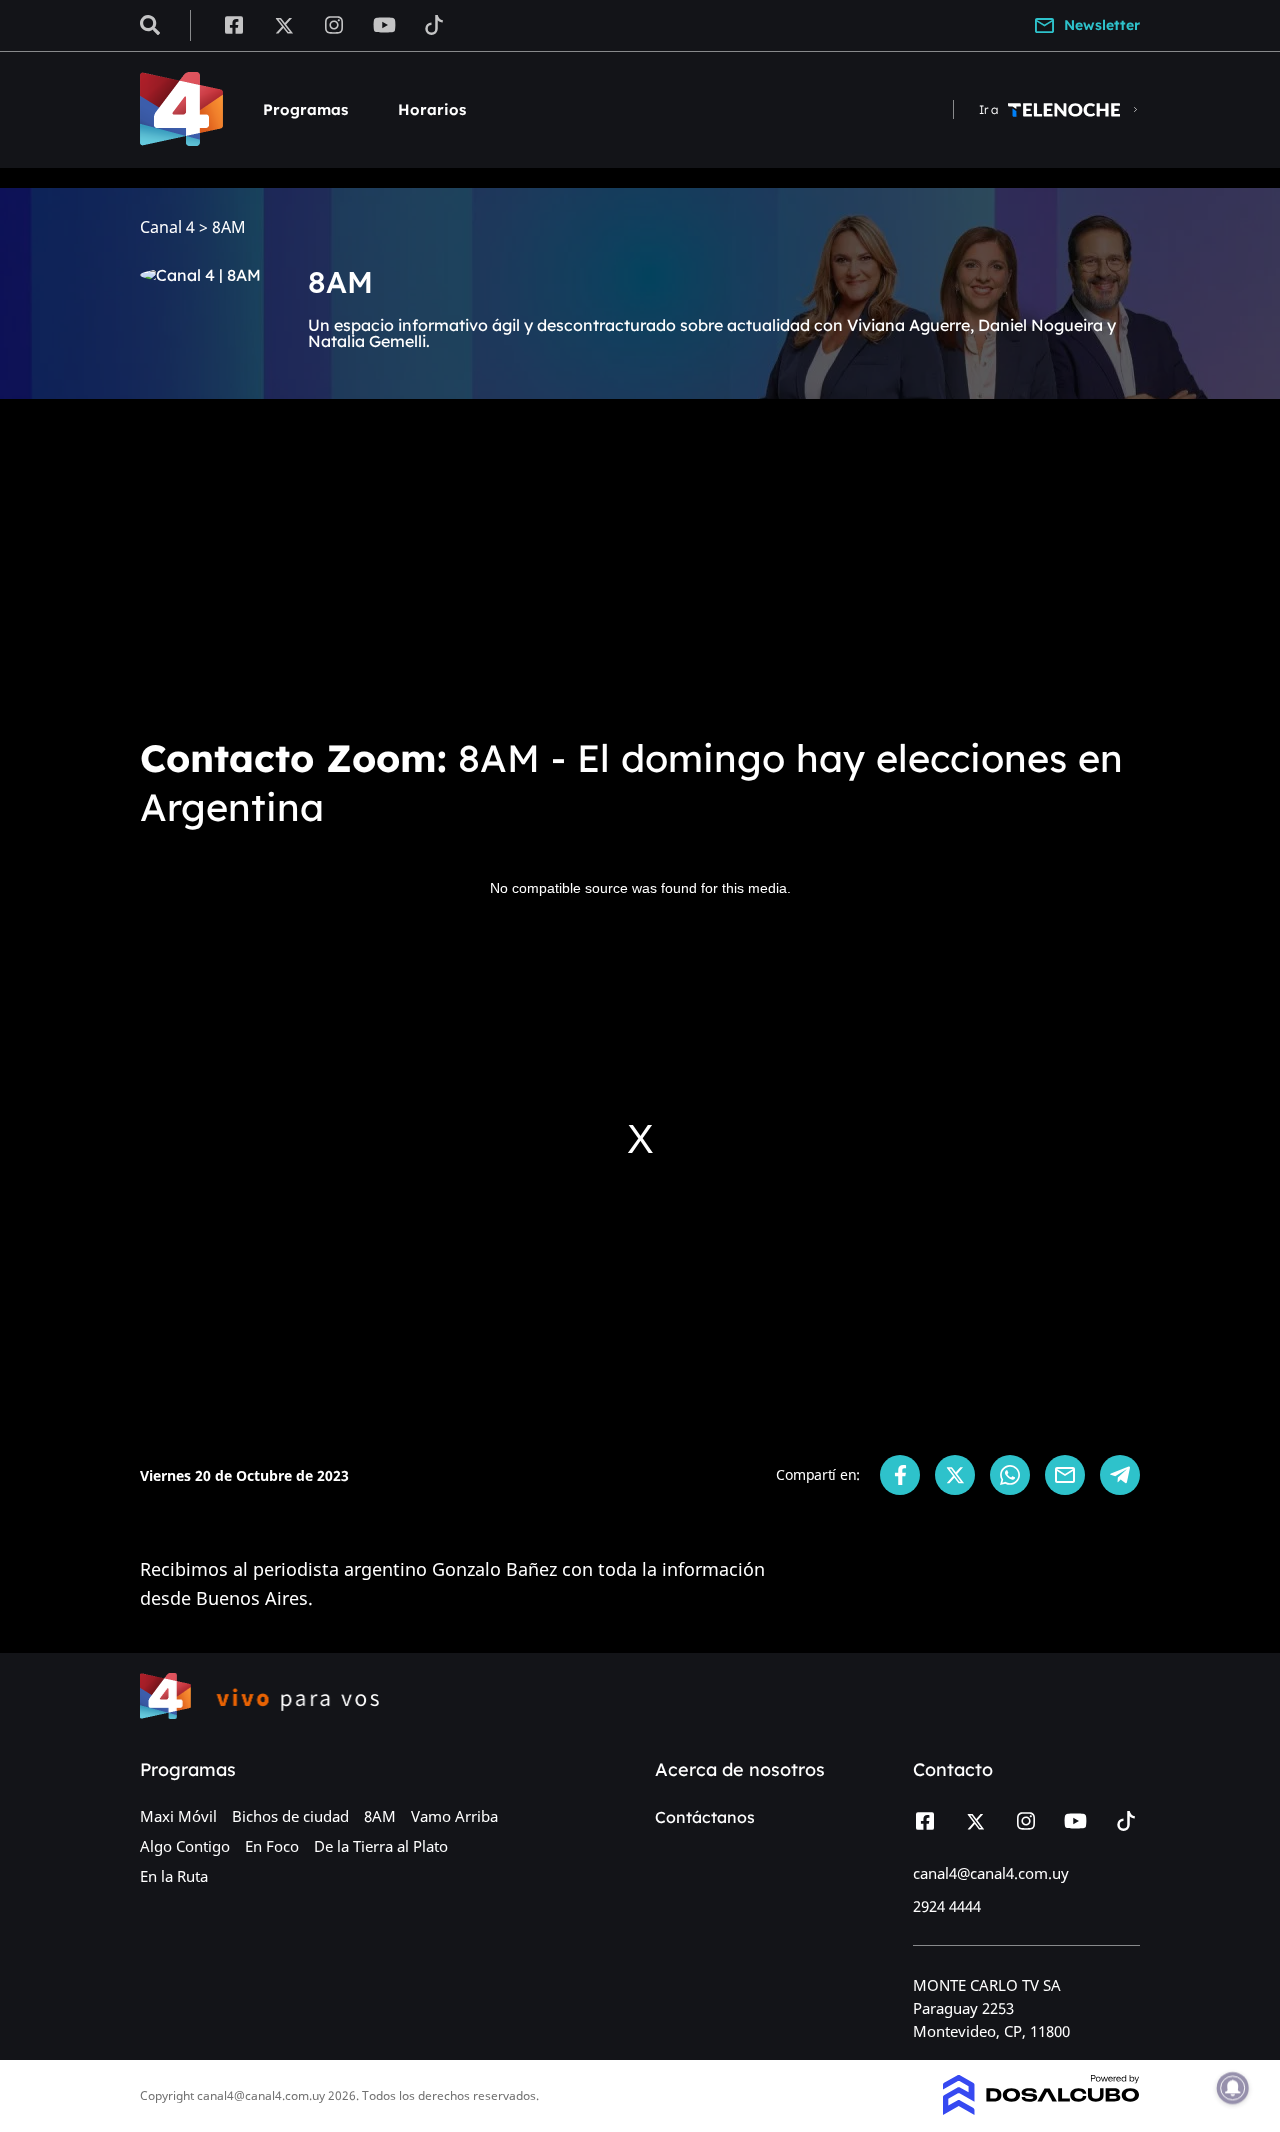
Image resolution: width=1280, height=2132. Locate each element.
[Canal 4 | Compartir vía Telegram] (1120, 1475)
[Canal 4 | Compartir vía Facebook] (900, 1475)
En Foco (272, 1846)
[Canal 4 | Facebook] (233, 24)
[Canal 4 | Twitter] (284, 24)
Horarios (432, 109)
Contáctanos (705, 1817)
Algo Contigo (185, 1846)
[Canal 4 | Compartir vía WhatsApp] (1010, 1475)
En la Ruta (174, 1876)
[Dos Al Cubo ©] (1041, 2109)
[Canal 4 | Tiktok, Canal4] (434, 24)
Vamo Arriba (454, 1816)
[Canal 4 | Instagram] (334, 24)
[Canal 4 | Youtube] (384, 24)
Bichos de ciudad (290, 1816)
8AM (380, 1816)
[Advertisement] (640, 564)
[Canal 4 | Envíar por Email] (1065, 1475)
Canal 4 (167, 227)
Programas (305, 109)
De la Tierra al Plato (381, 1846)
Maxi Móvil (178, 1816)
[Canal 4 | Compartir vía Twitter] (955, 1475)
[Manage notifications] (1233, 2088)
